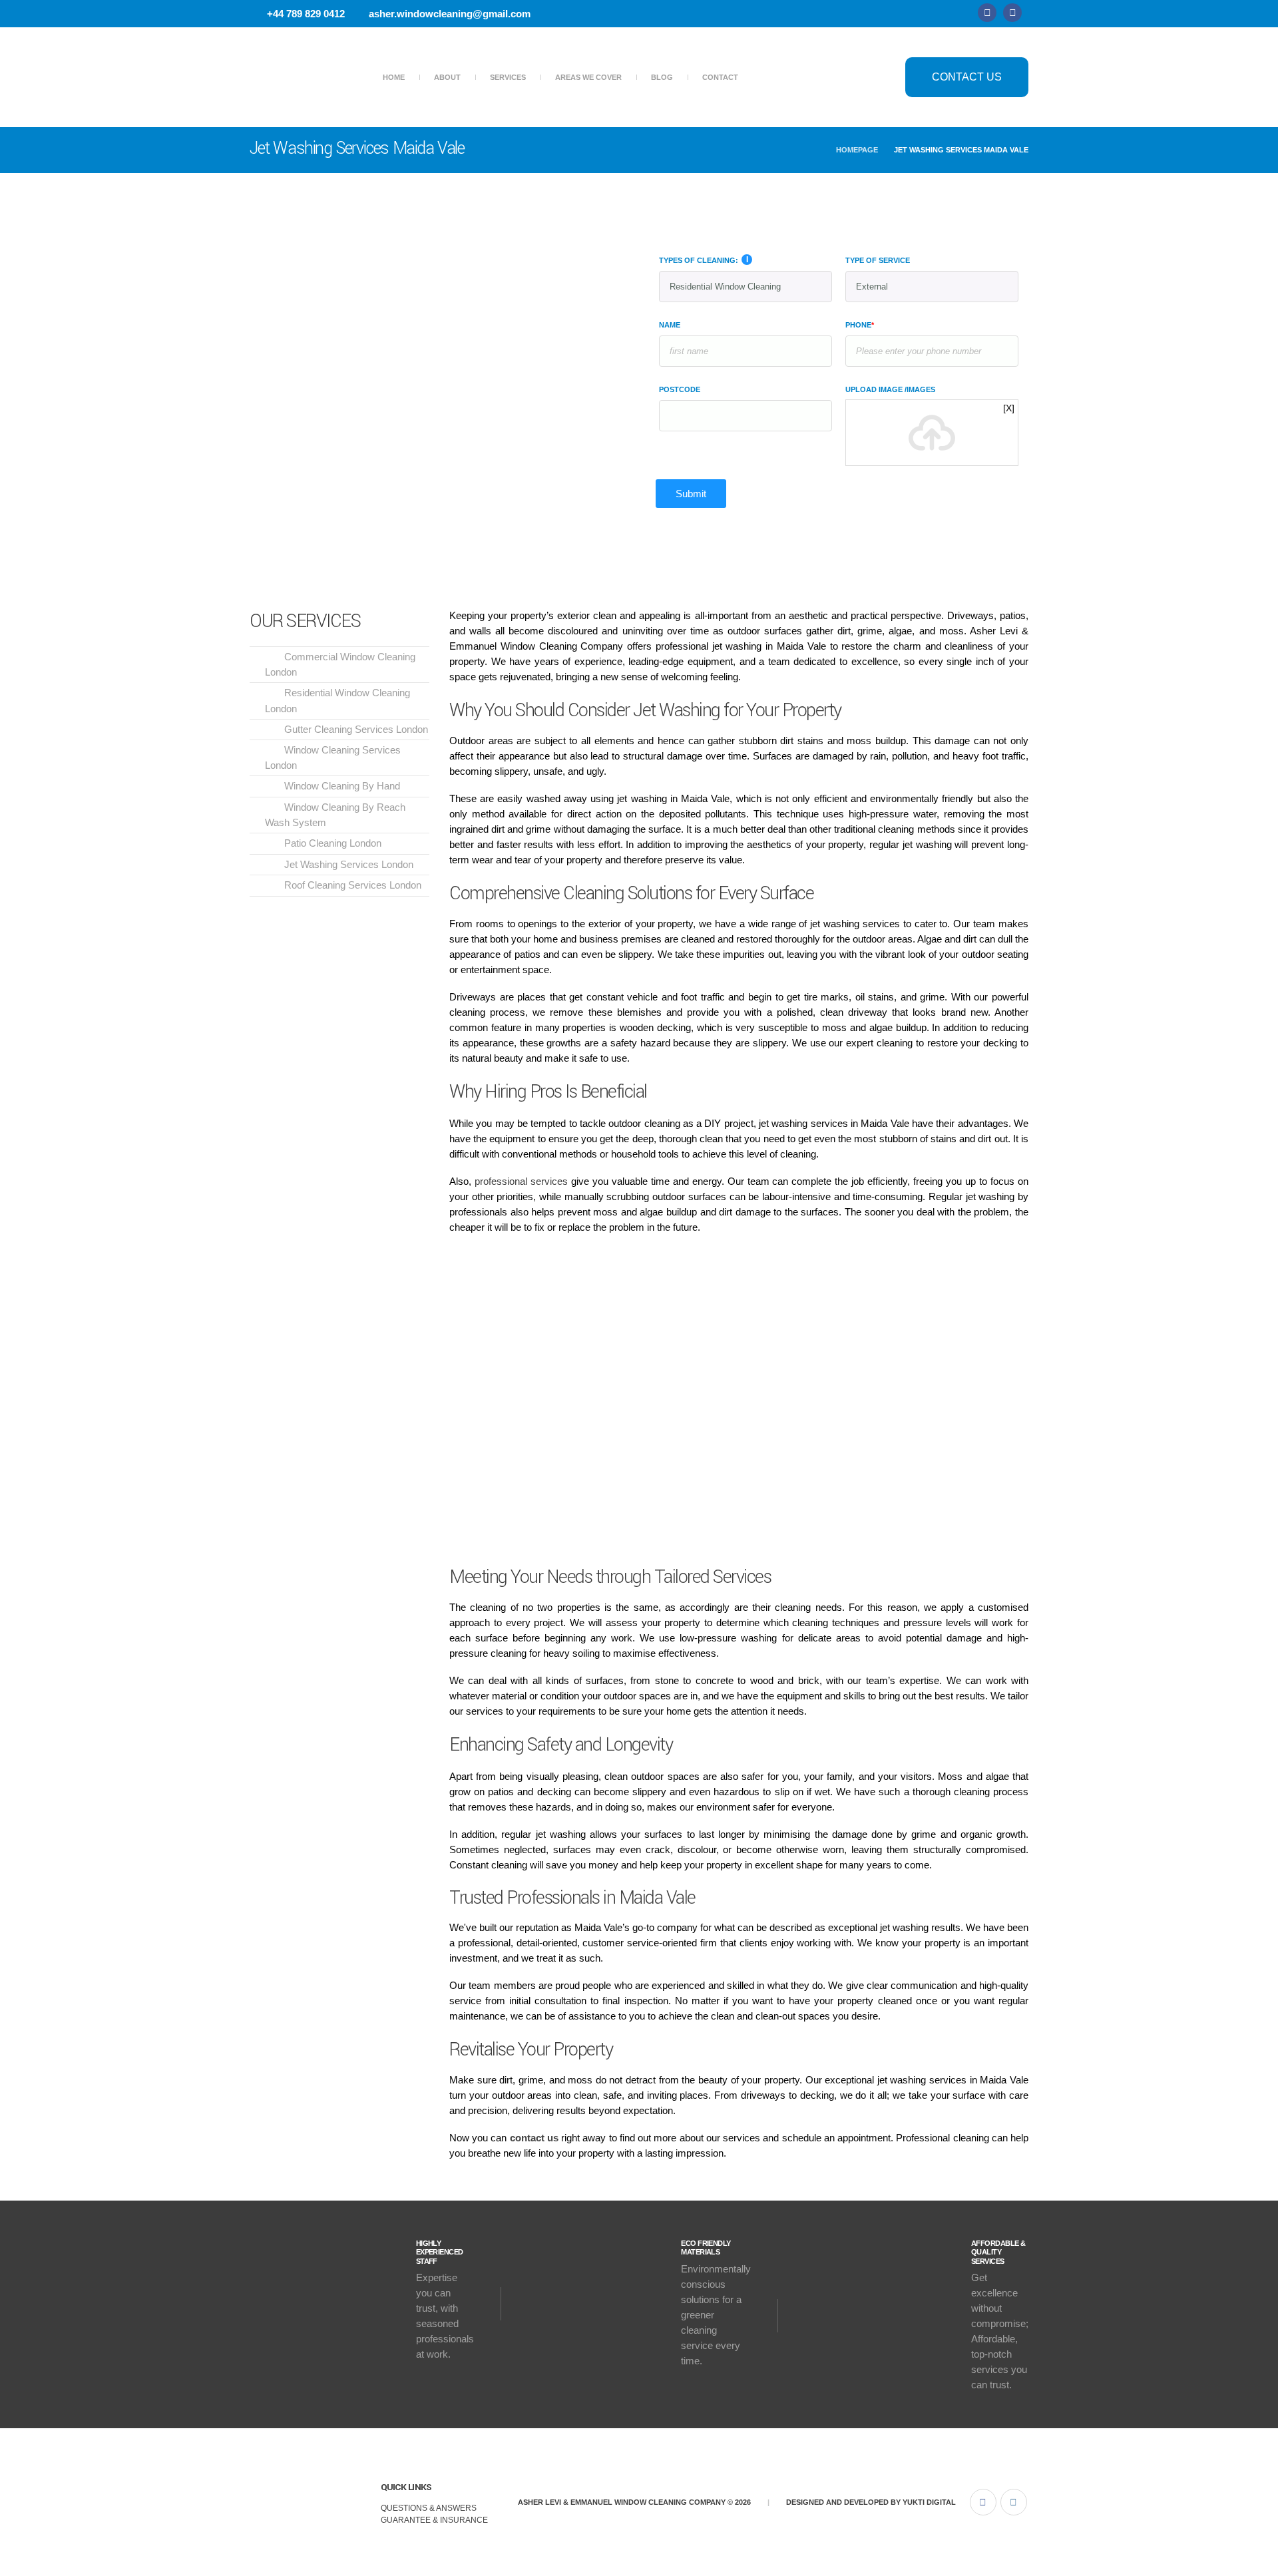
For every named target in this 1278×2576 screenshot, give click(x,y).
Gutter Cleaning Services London (356, 729)
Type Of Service (878, 260)
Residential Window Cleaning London (337, 700)
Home (394, 77)
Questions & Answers (429, 2508)
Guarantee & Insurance (434, 2520)
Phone (860, 325)
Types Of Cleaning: (699, 260)
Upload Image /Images (890, 389)
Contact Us (967, 77)
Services (508, 77)
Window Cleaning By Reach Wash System (335, 815)
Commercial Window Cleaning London (340, 664)
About (447, 77)
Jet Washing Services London (349, 864)
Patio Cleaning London (333, 843)
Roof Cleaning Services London (353, 885)
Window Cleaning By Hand (342, 786)
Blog (662, 77)
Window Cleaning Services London (333, 757)
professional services (521, 1181)
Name (670, 325)
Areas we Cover (588, 77)
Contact (720, 77)
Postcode (680, 389)
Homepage (857, 150)
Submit (691, 494)
